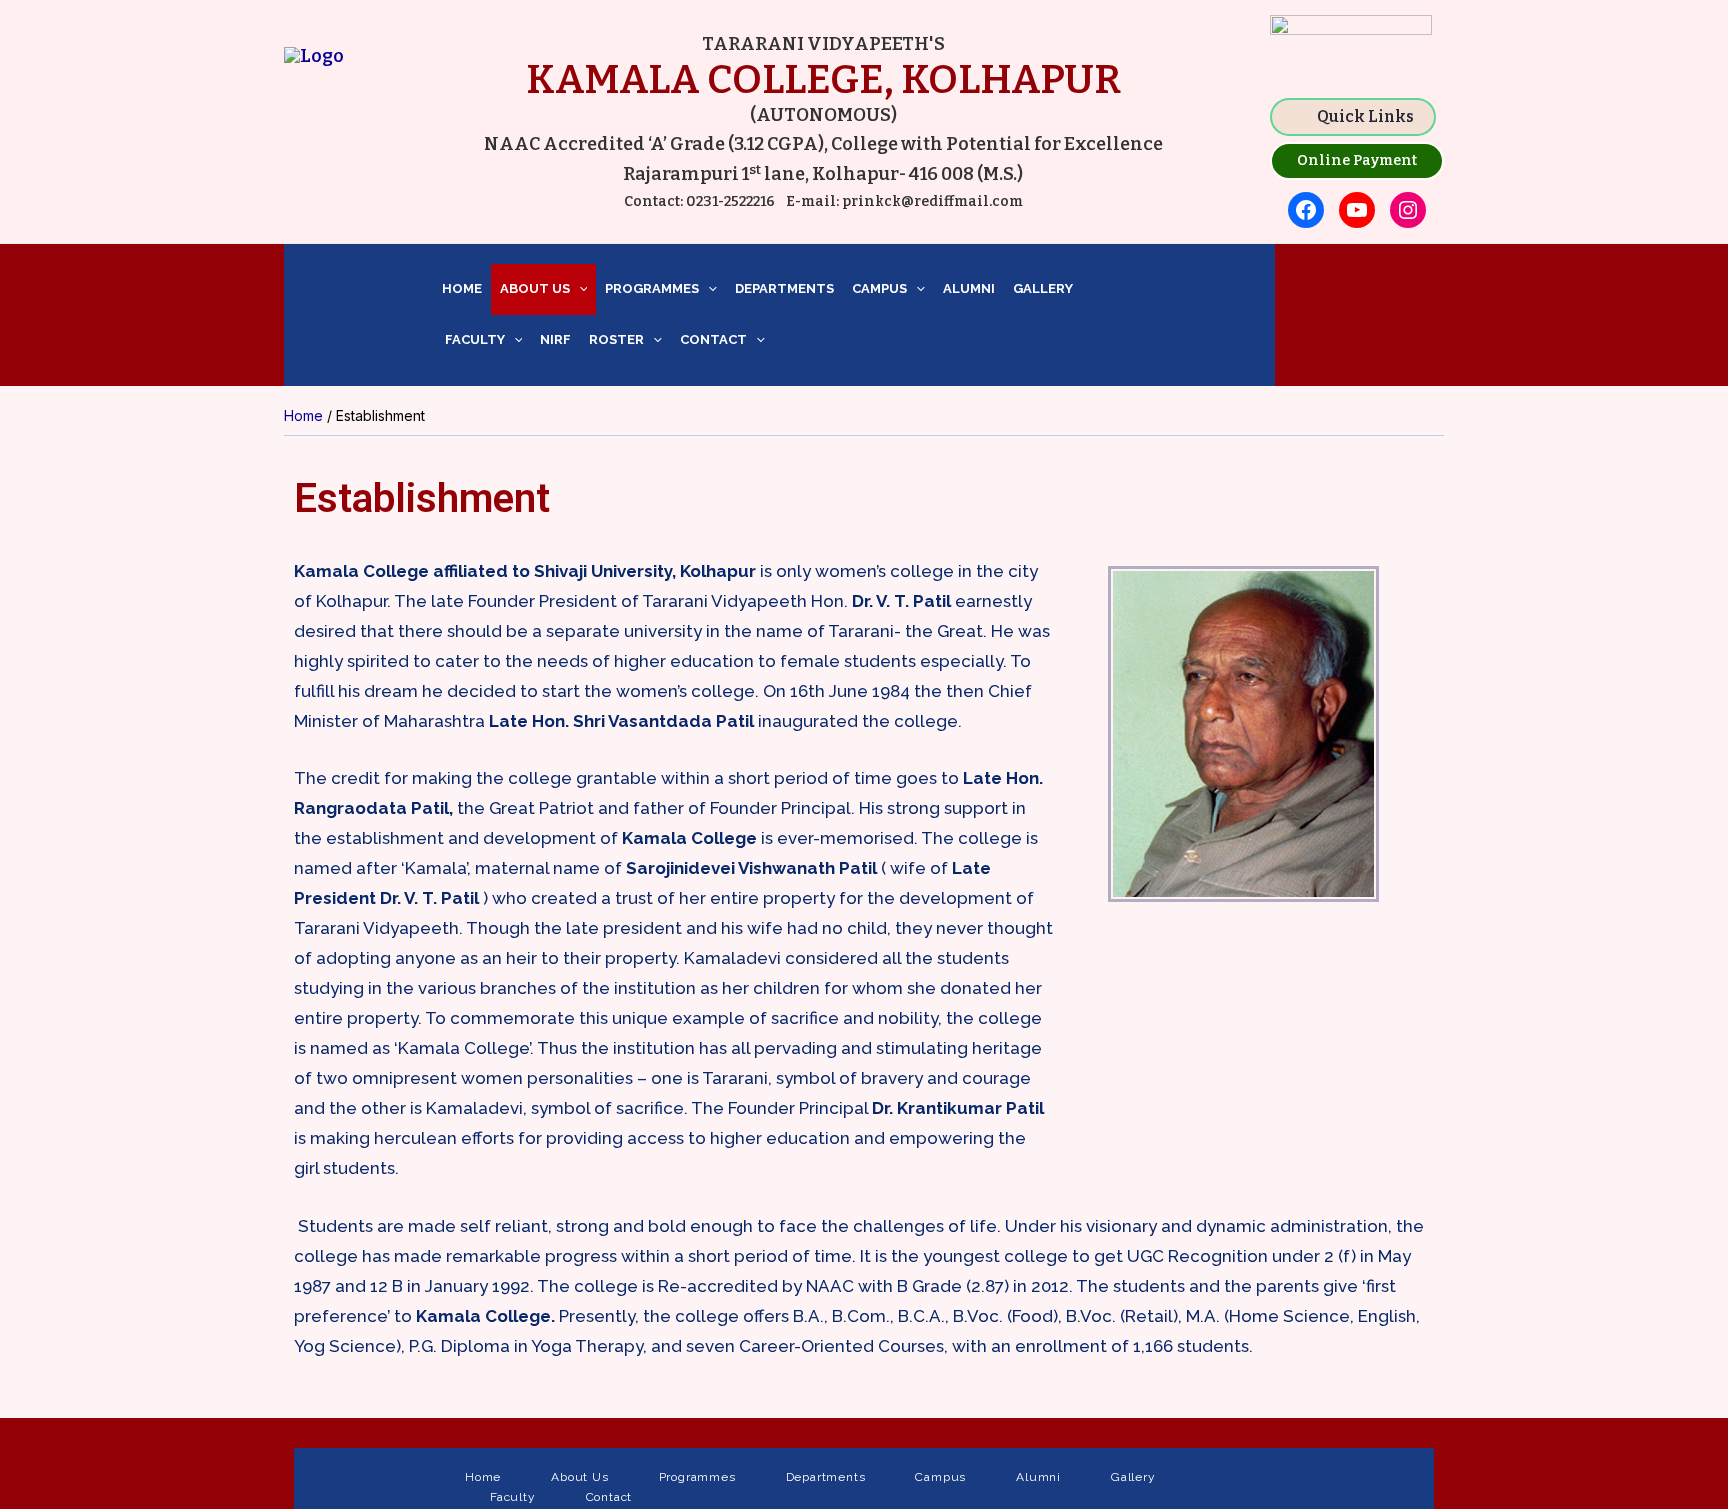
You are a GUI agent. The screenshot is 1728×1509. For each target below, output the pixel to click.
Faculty (473, 339)
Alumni (969, 288)
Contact (713, 339)
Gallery (1043, 288)
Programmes (652, 288)
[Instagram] (1408, 210)
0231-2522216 (730, 201)
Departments (784, 288)
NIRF (555, 339)
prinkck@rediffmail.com (931, 201)
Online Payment (1357, 160)
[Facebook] (1306, 210)
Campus (879, 288)
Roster (616, 339)
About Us (535, 288)
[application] (579, 289)
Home (462, 288)
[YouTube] (1357, 210)
